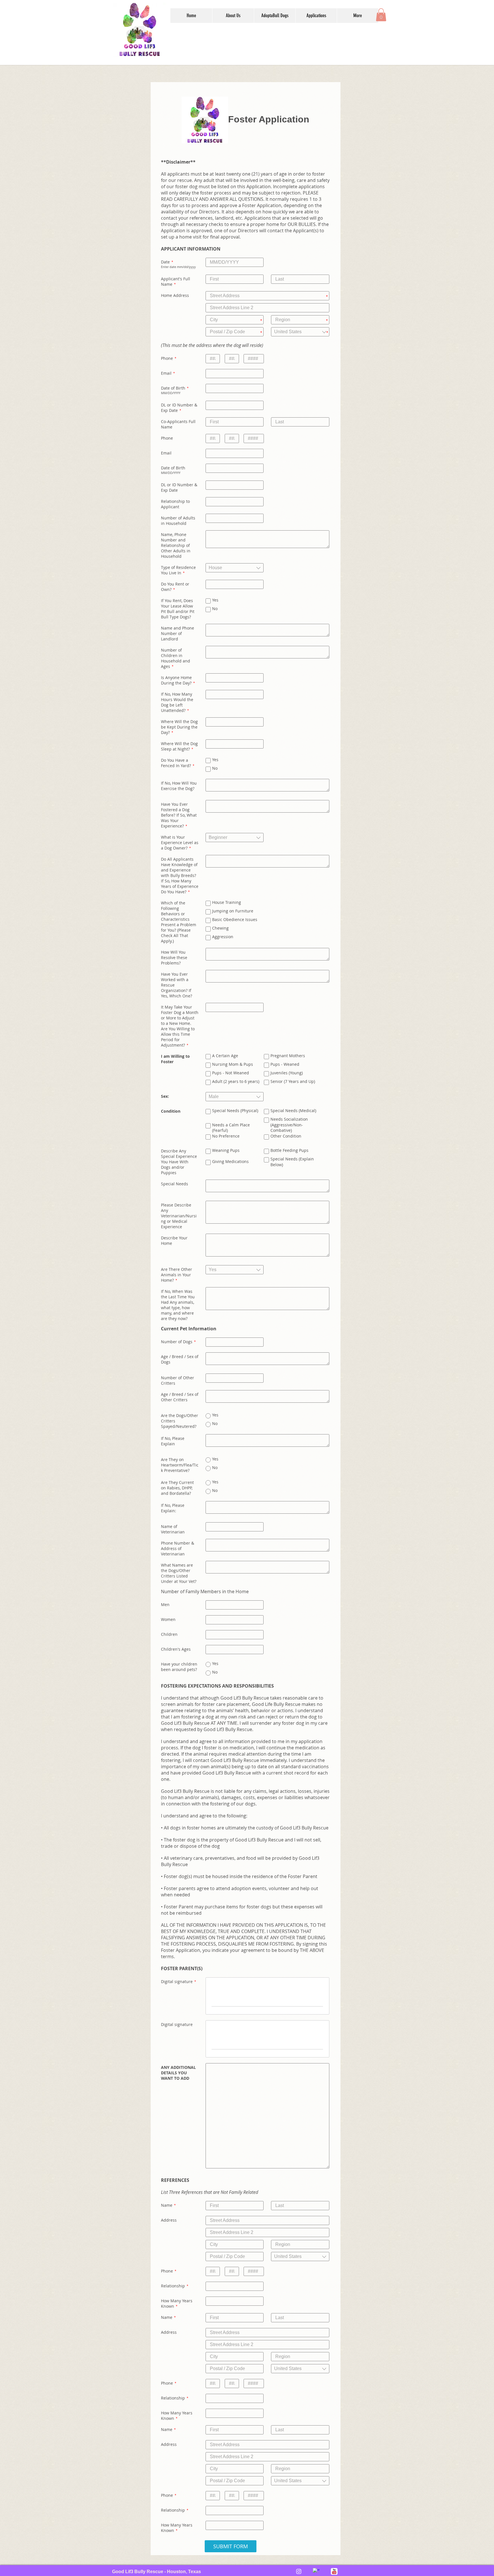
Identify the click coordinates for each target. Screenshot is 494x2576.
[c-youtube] (334, 2571)
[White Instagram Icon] (299, 2571)
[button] (233, 16)
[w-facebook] (316, 2571)
